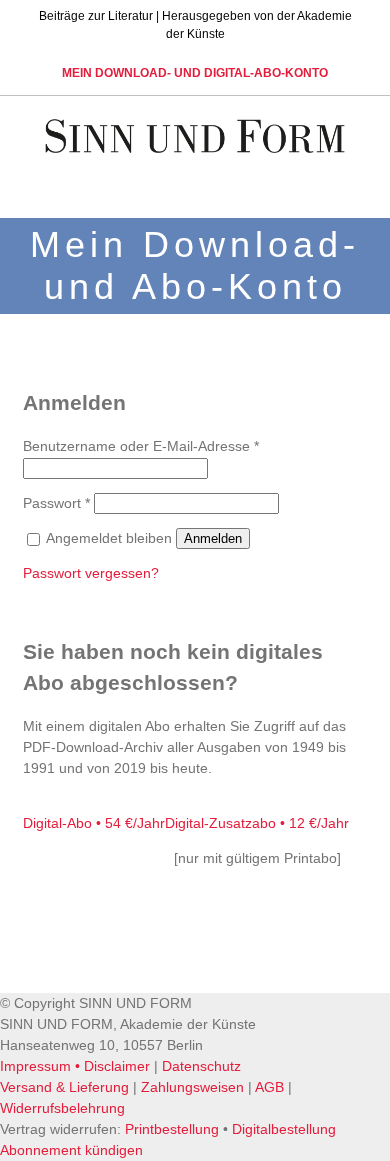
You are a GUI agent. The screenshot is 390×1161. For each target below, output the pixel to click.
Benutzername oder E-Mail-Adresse (141, 446)
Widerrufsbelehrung (62, 1108)
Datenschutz (201, 1066)
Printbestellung (172, 1129)
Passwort (56, 503)
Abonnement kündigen (71, 1150)
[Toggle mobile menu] (352, 186)
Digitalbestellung (284, 1129)
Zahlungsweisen (192, 1087)
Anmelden (213, 538)
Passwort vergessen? (91, 573)
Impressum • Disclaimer (75, 1066)
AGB (269, 1087)
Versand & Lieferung (64, 1087)
